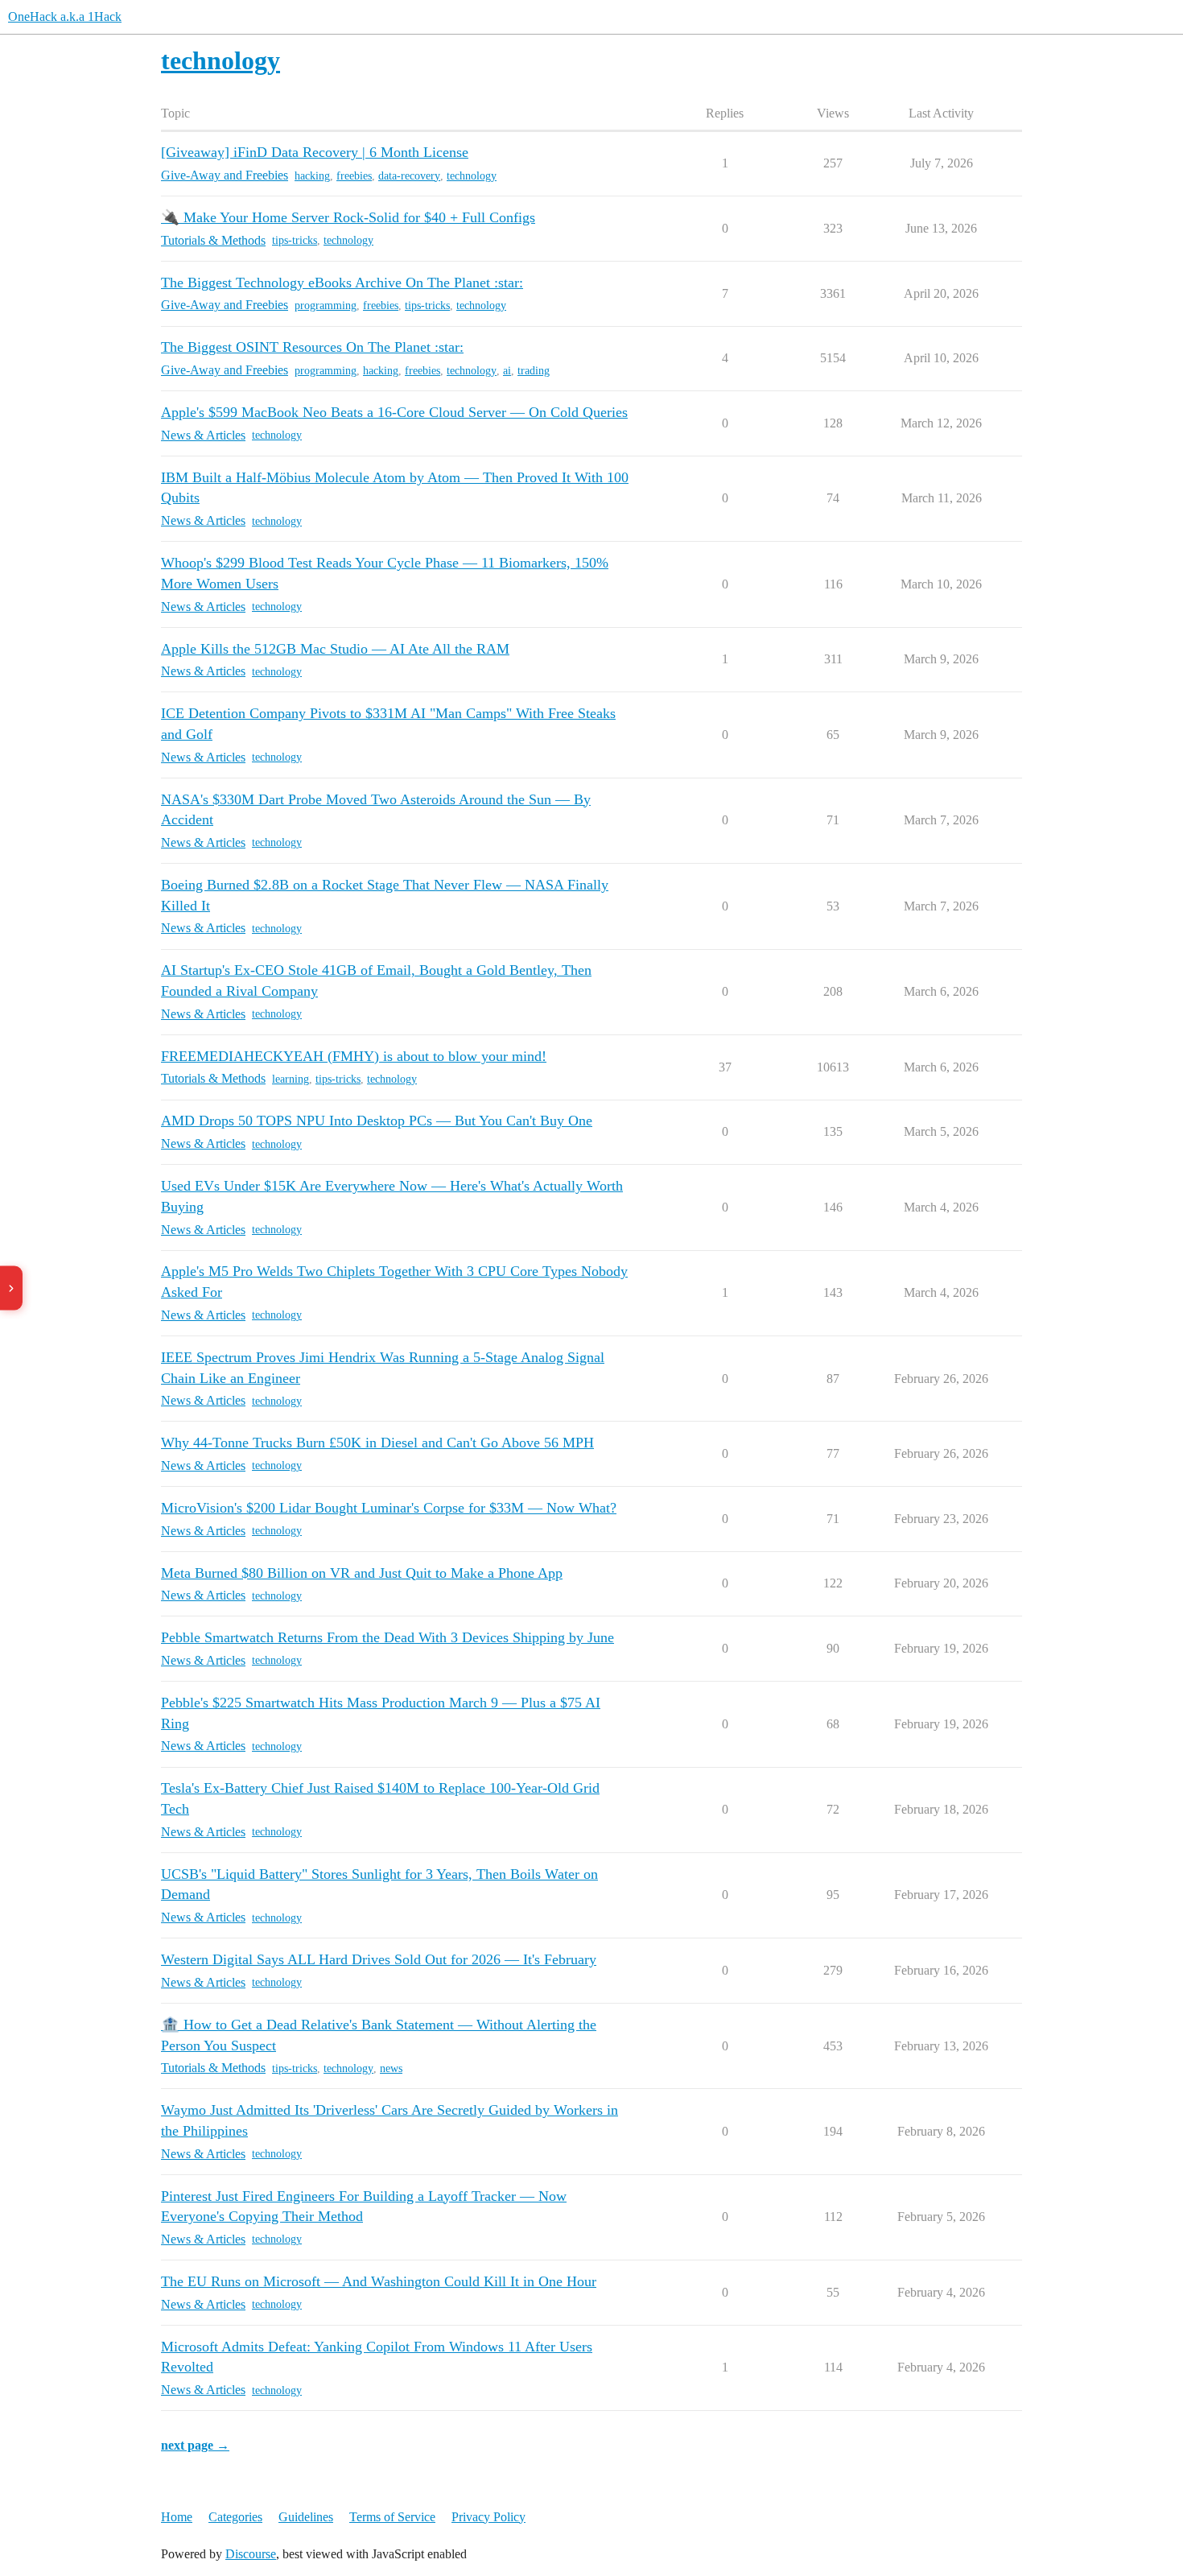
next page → (195, 2445)
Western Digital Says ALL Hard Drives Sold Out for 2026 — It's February (379, 1959)
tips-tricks (295, 240)
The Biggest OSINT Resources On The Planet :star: (312, 347)
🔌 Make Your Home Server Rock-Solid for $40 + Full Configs (348, 217)
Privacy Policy (488, 2517)
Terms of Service (392, 2517)
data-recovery (409, 176)
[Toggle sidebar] (11, 1288)
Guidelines (306, 2517)
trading (534, 371)
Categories (235, 2517)
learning (291, 1079)
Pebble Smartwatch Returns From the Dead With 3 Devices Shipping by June (387, 1637)
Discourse (251, 2554)
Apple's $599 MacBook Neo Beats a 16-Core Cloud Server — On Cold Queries (394, 412)
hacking (312, 176)
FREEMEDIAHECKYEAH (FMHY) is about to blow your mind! (354, 1056)
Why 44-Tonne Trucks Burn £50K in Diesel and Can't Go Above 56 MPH (377, 1443)
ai (507, 371)
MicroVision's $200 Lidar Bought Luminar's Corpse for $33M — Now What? (389, 1508)
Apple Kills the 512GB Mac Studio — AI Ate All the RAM (335, 649)
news (391, 2068)
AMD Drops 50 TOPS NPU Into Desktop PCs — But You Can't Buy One (377, 1121)
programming (326, 305)
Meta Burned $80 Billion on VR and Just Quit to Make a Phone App (362, 1573)
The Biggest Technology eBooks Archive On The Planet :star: (342, 283)
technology (472, 176)
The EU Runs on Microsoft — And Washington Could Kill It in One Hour (379, 2281)
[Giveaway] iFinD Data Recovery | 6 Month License (315, 152)
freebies (354, 176)
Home (177, 2517)
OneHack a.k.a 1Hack (65, 17)
